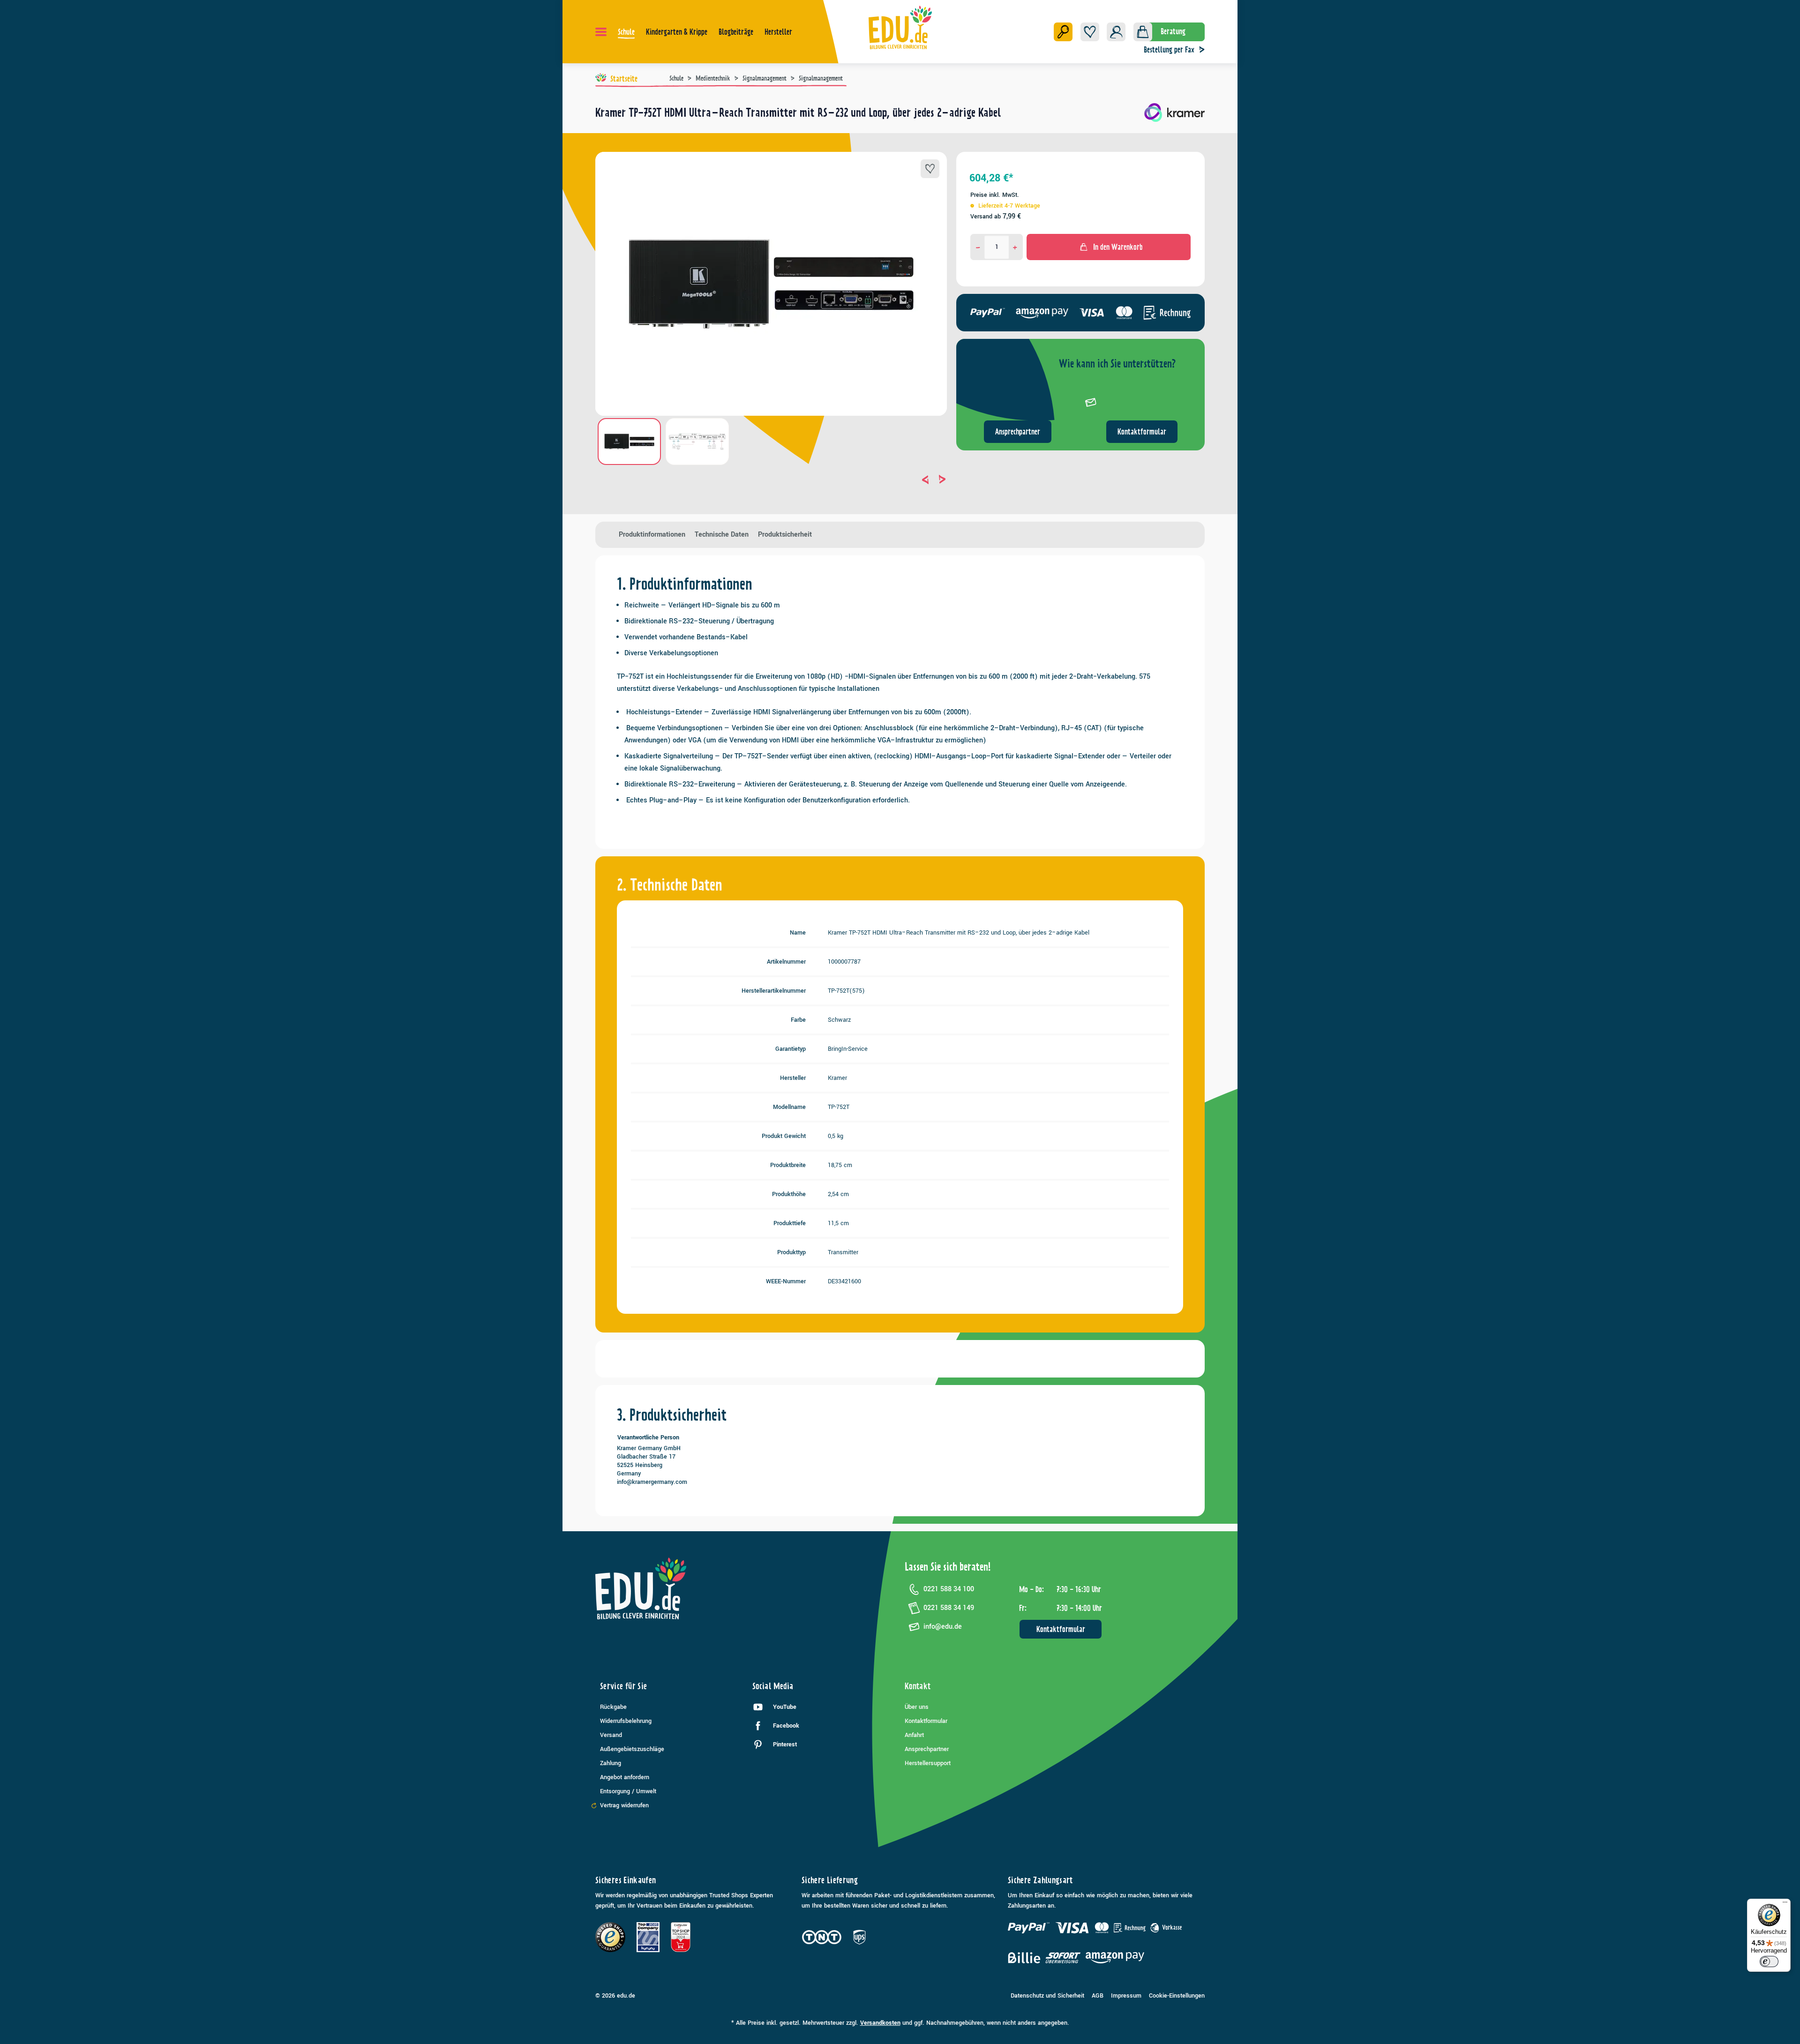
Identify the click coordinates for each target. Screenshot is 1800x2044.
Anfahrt (914, 1735)
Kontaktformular (1142, 432)
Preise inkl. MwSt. (995, 195)
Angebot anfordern (625, 1777)
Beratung (1173, 31)
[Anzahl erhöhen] (1015, 247)
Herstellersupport (928, 1763)
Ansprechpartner (1018, 432)
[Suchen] (1063, 32)
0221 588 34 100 (949, 1589)
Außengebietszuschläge (632, 1749)
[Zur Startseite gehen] (900, 27)
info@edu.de (943, 1627)
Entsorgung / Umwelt (628, 1791)
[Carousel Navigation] (771, 479)
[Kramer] (1174, 116)
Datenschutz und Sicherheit (1047, 1996)
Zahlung (611, 1763)
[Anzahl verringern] (978, 247)
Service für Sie (623, 1686)
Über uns (917, 1707)
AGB (1098, 1996)
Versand (611, 1735)
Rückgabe (613, 1707)
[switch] (1769, 1962)
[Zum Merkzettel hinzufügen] (930, 169)
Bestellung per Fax (1169, 50)
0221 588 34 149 (949, 1608)
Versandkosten (880, 2023)
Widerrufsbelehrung (626, 1721)
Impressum (1126, 1996)
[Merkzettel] (1090, 32)
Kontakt (918, 1686)
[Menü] (601, 32)
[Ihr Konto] (1116, 32)
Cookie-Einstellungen (1177, 1996)
